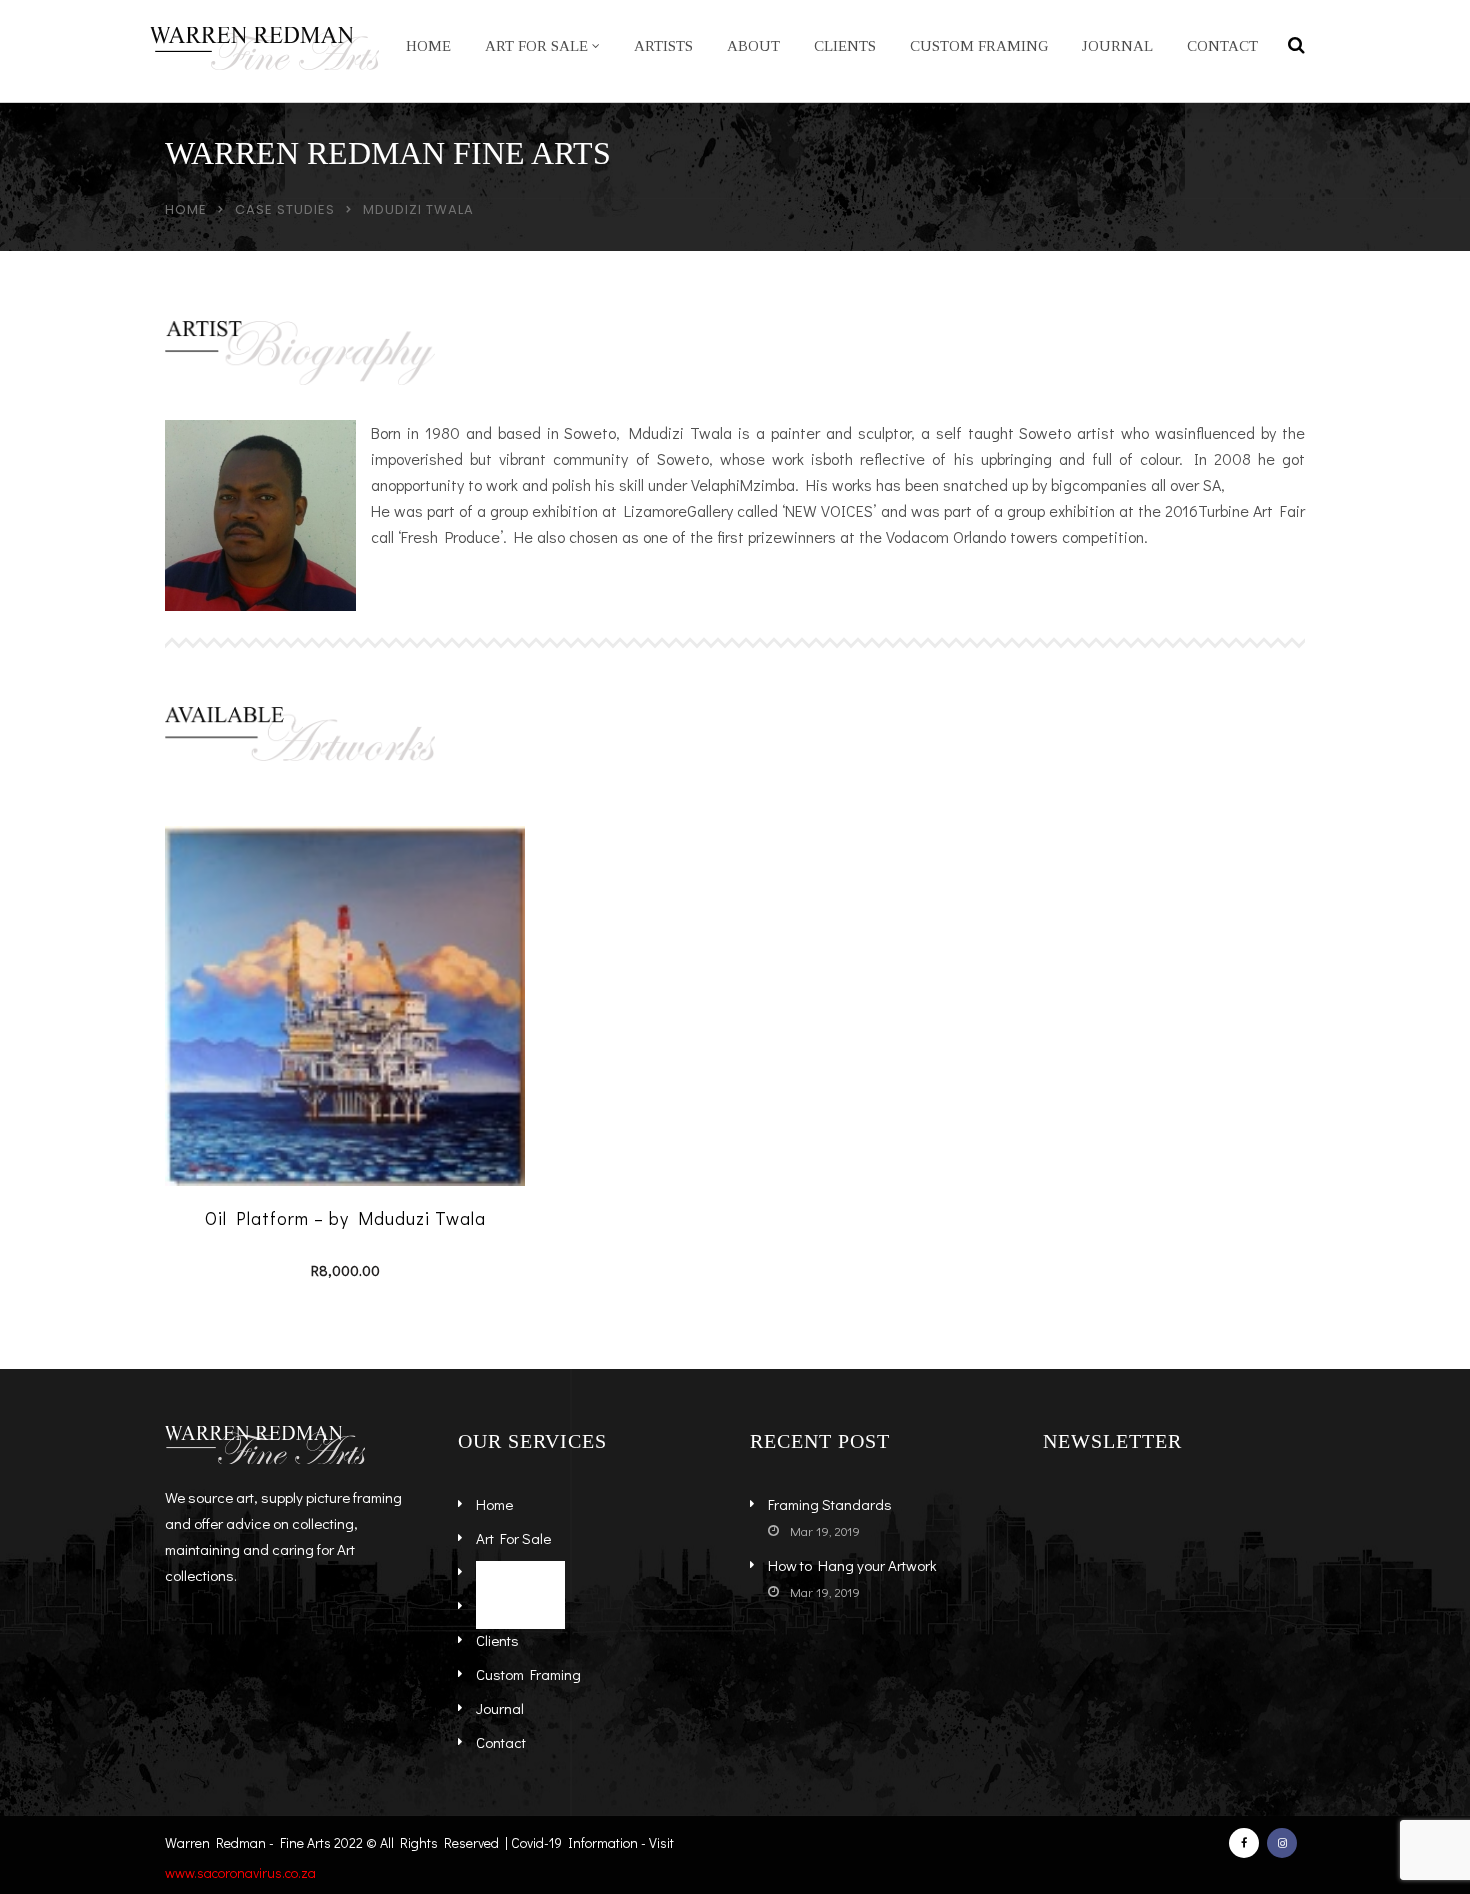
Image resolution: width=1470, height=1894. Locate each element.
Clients (845, 46)
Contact (1222, 46)
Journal (1117, 46)
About (753, 46)
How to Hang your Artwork (852, 1565)
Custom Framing (979, 46)
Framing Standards (830, 1504)
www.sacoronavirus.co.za (240, 1872)
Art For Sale (536, 46)
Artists (663, 46)
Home (428, 46)
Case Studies (285, 209)
